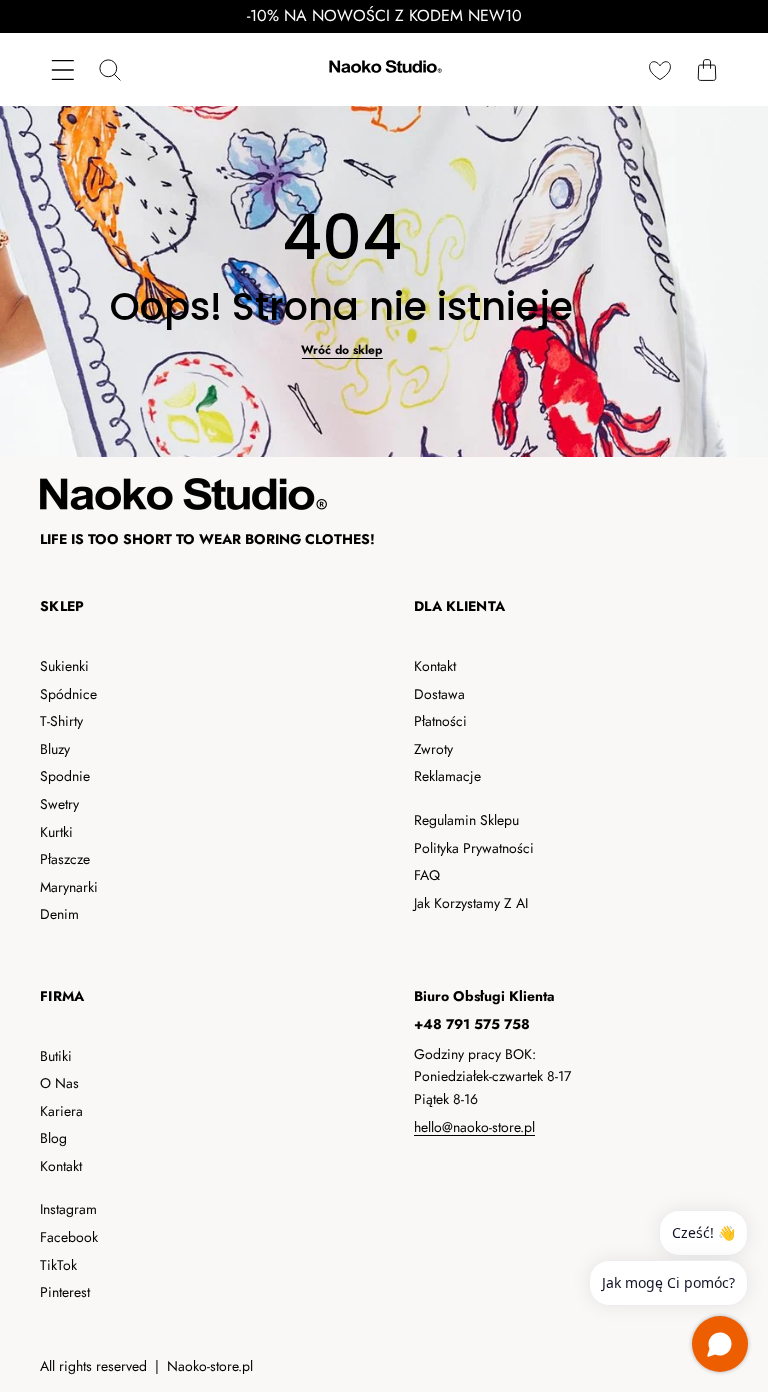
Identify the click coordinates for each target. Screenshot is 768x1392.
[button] (706, 69)
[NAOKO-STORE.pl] (384, 69)
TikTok (58, 1265)
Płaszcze (65, 859)
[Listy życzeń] (659, 69)
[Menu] (62, 69)
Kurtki (56, 832)
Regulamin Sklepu (466, 820)
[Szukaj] (109, 69)
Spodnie (65, 776)
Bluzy (55, 749)
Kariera (61, 1111)
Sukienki (64, 666)
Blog (53, 1138)
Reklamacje (447, 776)
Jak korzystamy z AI (471, 903)
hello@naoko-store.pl (474, 1127)
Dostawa (439, 694)
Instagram (68, 1209)
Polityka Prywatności (474, 848)
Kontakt (435, 666)
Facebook (69, 1237)
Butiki (56, 1056)
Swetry (59, 804)
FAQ (427, 875)
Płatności (440, 721)
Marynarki (69, 887)
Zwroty (433, 749)
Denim (59, 914)
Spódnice (68, 694)
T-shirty (61, 721)
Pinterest (65, 1292)
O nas (59, 1083)
